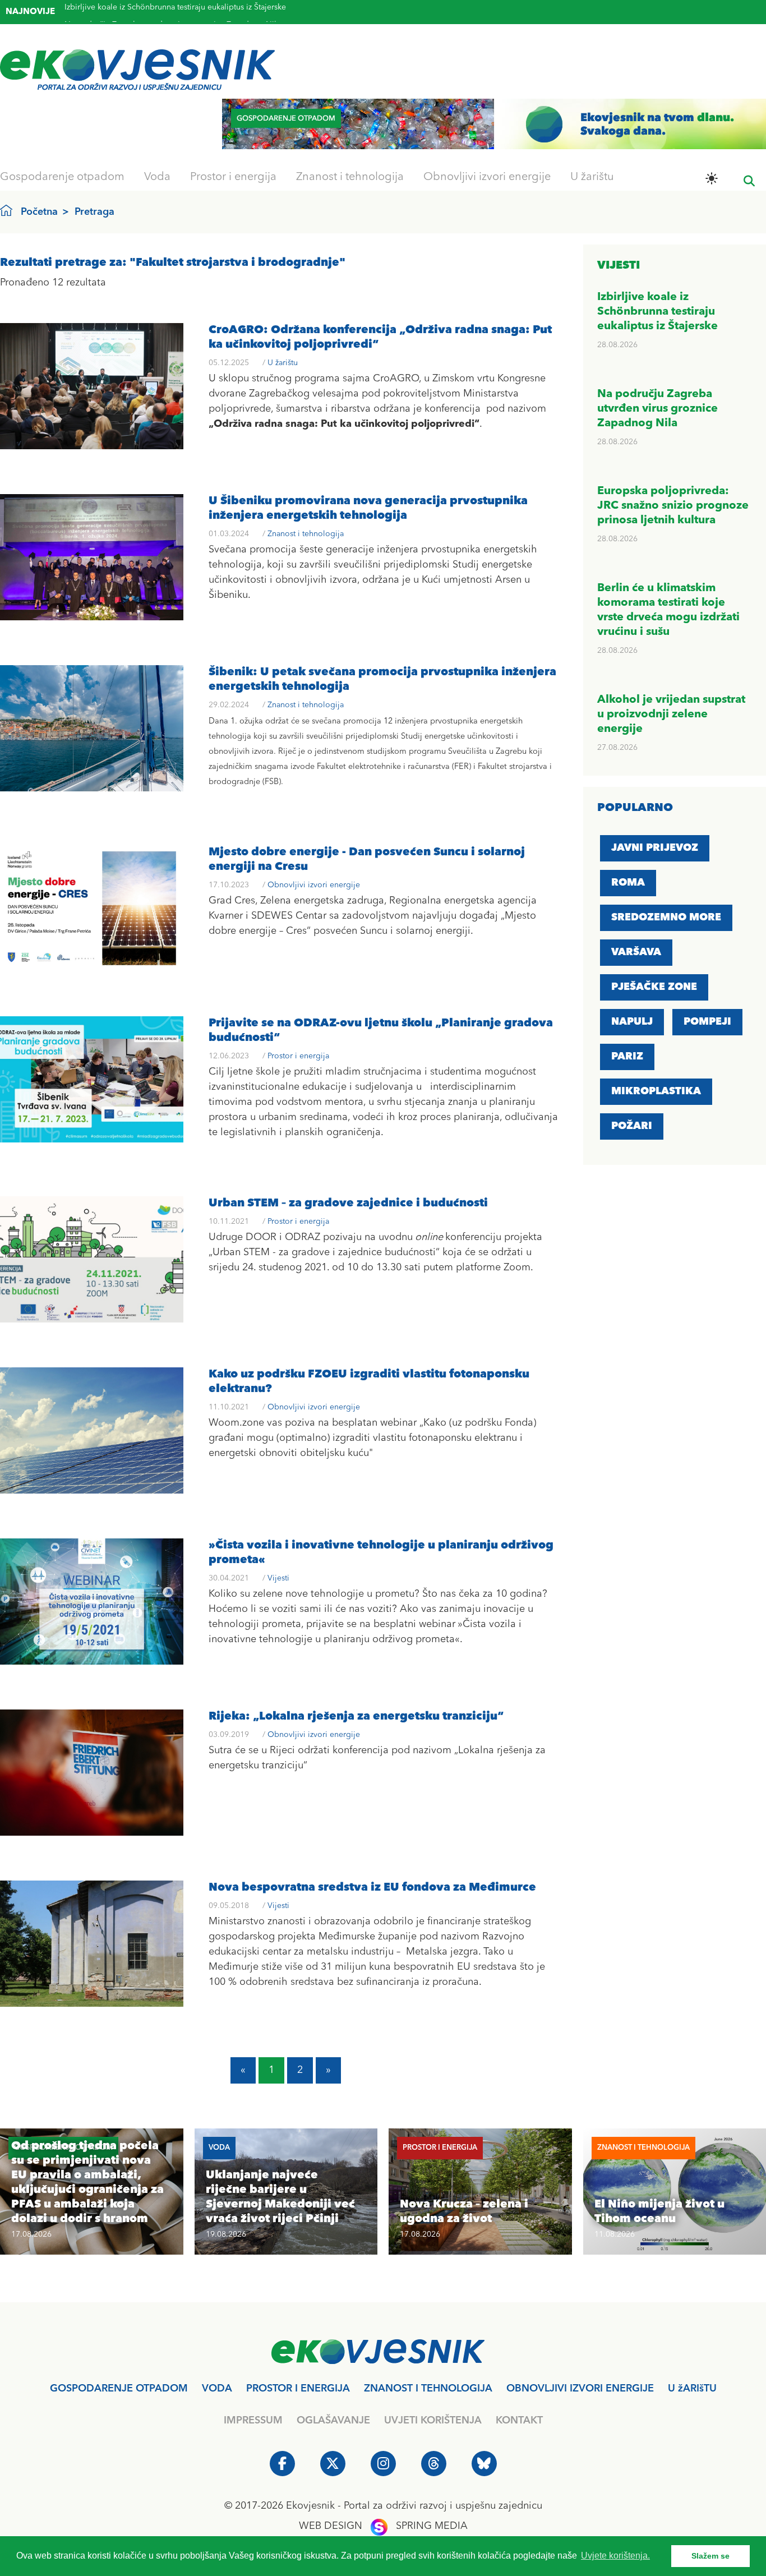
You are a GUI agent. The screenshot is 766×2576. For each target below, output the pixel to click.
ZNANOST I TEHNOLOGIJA (428, 2389)
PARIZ (627, 1057)
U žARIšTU (692, 2389)
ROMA (628, 883)
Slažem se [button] (710, 2556)
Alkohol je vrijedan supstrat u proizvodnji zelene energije (671, 715)
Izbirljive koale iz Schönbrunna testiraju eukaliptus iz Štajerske (657, 312)
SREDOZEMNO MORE (666, 918)
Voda (157, 177)
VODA (217, 2389)
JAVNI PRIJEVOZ (655, 848)
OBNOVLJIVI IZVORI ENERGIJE (580, 2389)
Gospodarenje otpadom (62, 177)
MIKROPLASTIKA (656, 1091)
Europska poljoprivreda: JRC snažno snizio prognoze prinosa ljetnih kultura (673, 506)
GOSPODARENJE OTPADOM (119, 2389)
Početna (39, 212)
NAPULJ (632, 1022)
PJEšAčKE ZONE (654, 987)
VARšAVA (636, 952)
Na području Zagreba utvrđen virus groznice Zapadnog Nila (172, 11)
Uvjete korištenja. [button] (615, 2556)
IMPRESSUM (253, 2421)
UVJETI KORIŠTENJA (433, 2421)
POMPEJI (707, 1022)
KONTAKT (519, 2421)
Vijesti (278, 1578)
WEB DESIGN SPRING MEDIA (383, 2526)
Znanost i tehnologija (350, 177)
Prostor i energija (233, 177)
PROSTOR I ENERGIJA (298, 2389)
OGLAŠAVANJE (333, 2421)
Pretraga (94, 212)
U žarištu (592, 177)
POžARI (632, 1126)
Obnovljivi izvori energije (487, 177)
